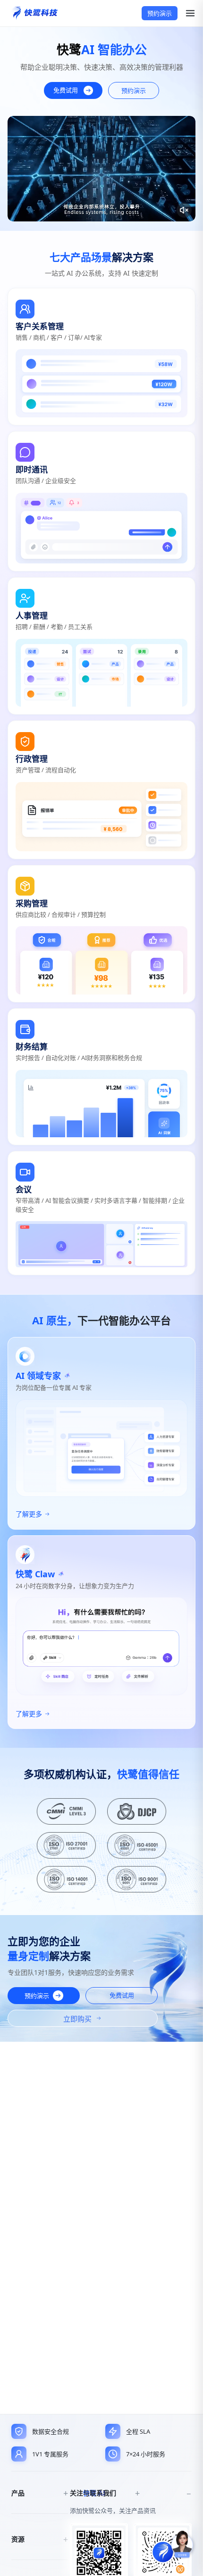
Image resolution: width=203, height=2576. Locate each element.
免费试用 (66, 90)
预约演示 (160, 13)
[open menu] (187, 13)
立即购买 (77, 2019)
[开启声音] (184, 210)
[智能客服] (182, 2545)
